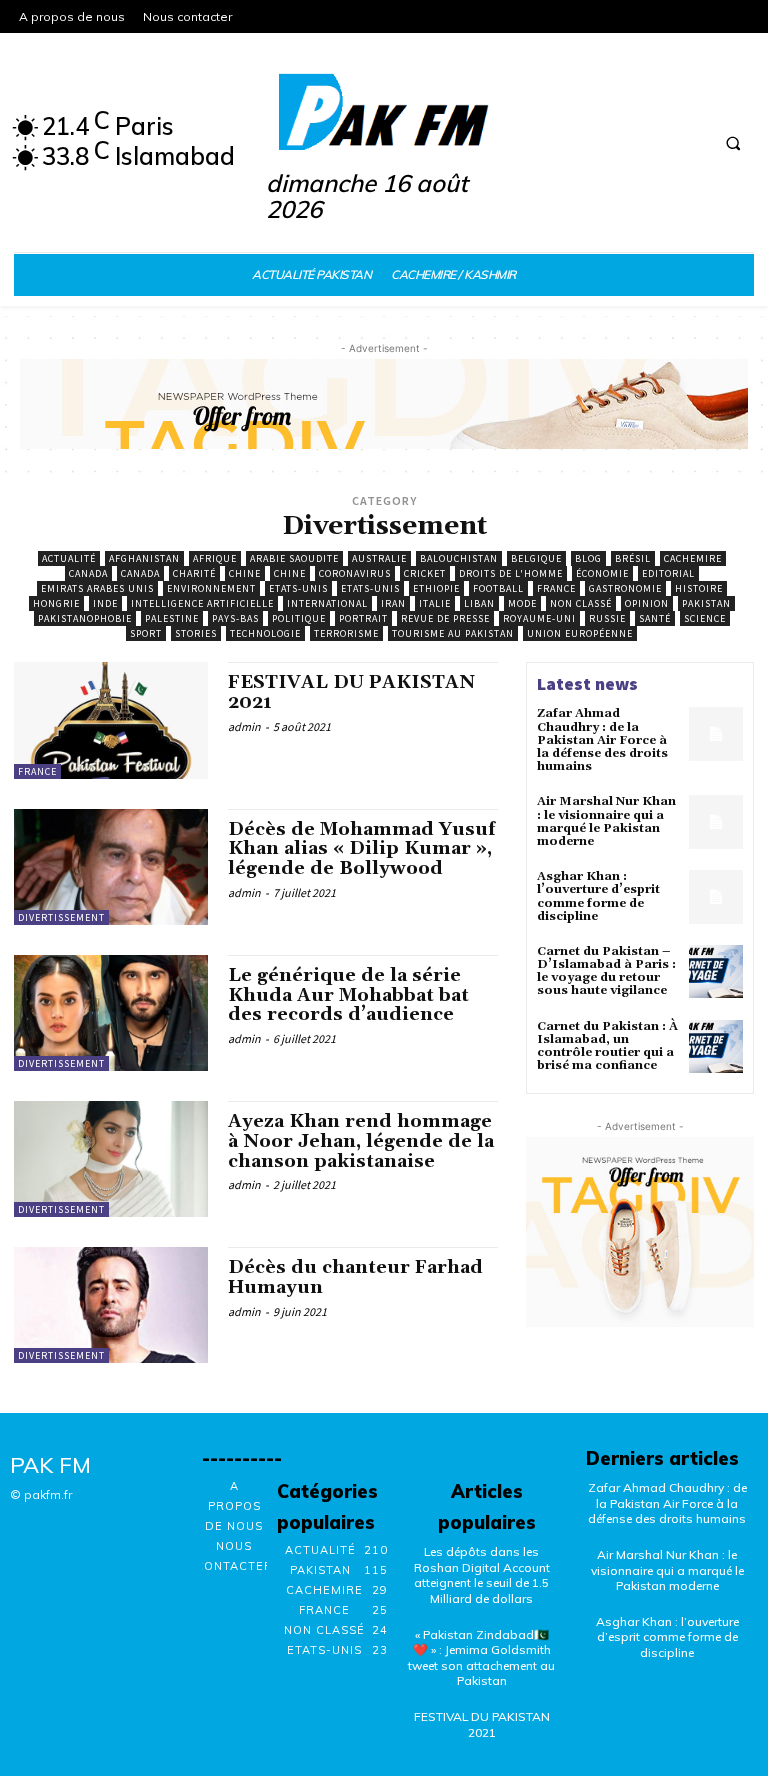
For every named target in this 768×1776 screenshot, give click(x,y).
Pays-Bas (235, 618)
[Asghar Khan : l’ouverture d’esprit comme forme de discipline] (716, 897)
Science (705, 618)
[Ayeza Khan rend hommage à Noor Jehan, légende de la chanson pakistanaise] (111, 1159)
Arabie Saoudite (294, 558)
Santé (655, 618)
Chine (245, 573)
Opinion (647, 603)
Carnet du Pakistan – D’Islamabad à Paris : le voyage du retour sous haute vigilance (606, 971)
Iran (393, 603)
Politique (299, 618)
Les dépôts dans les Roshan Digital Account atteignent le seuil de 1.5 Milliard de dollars (482, 1575)
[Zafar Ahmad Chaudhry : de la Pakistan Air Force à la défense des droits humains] (716, 734)
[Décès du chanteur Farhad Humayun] (111, 1305)
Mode (522, 603)
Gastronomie (625, 588)
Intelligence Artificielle (202, 603)
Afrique (215, 558)
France (556, 588)
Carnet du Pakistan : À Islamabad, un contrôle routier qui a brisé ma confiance (607, 1046)
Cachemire (693, 558)
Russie (607, 618)
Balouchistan (459, 558)
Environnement (211, 588)
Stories (196, 633)
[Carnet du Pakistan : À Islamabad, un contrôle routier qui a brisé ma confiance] (716, 1047)
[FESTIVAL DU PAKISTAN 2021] (111, 720)
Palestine (172, 618)
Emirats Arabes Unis (97, 588)
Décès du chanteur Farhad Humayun (355, 1277)
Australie (379, 558)
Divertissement (61, 917)
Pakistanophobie (85, 618)
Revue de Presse (445, 618)
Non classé (581, 603)
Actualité (69, 558)
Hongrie (56, 603)
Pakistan (706, 603)
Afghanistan (144, 558)
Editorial (668, 573)
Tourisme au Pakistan (453, 633)
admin (244, 726)
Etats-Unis (298, 588)
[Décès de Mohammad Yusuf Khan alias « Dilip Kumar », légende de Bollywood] (111, 867)
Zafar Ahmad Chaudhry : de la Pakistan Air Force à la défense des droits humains (602, 740)
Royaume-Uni (539, 618)
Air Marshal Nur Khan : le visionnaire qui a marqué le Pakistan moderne (606, 821)
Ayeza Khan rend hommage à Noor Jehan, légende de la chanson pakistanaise (361, 1141)
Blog (588, 558)
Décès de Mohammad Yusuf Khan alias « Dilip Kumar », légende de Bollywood (361, 849)
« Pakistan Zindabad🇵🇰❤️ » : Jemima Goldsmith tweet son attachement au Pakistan (481, 1658)
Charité (194, 573)
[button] (733, 144)
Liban (479, 603)
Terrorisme (346, 633)
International (327, 603)
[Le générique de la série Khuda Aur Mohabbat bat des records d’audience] (111, 1013)
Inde (105, 603)
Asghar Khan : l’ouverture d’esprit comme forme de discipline (598, 896)
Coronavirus (355, 573)
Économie (602, 573)
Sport (146, 633)
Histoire (699, 588)
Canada (88, 573)
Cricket (425, 573)
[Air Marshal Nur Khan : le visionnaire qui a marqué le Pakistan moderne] (716, 822)
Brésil (633, 558)
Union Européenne (580, 633)
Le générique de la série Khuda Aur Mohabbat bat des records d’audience (348, 995)
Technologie (265, 633)
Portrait (363, 618)
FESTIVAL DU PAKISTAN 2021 (351, 692)
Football (498, 588)
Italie (435, 603)
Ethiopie (436, 588)
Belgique (536, 558)
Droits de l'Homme (511, 573)
